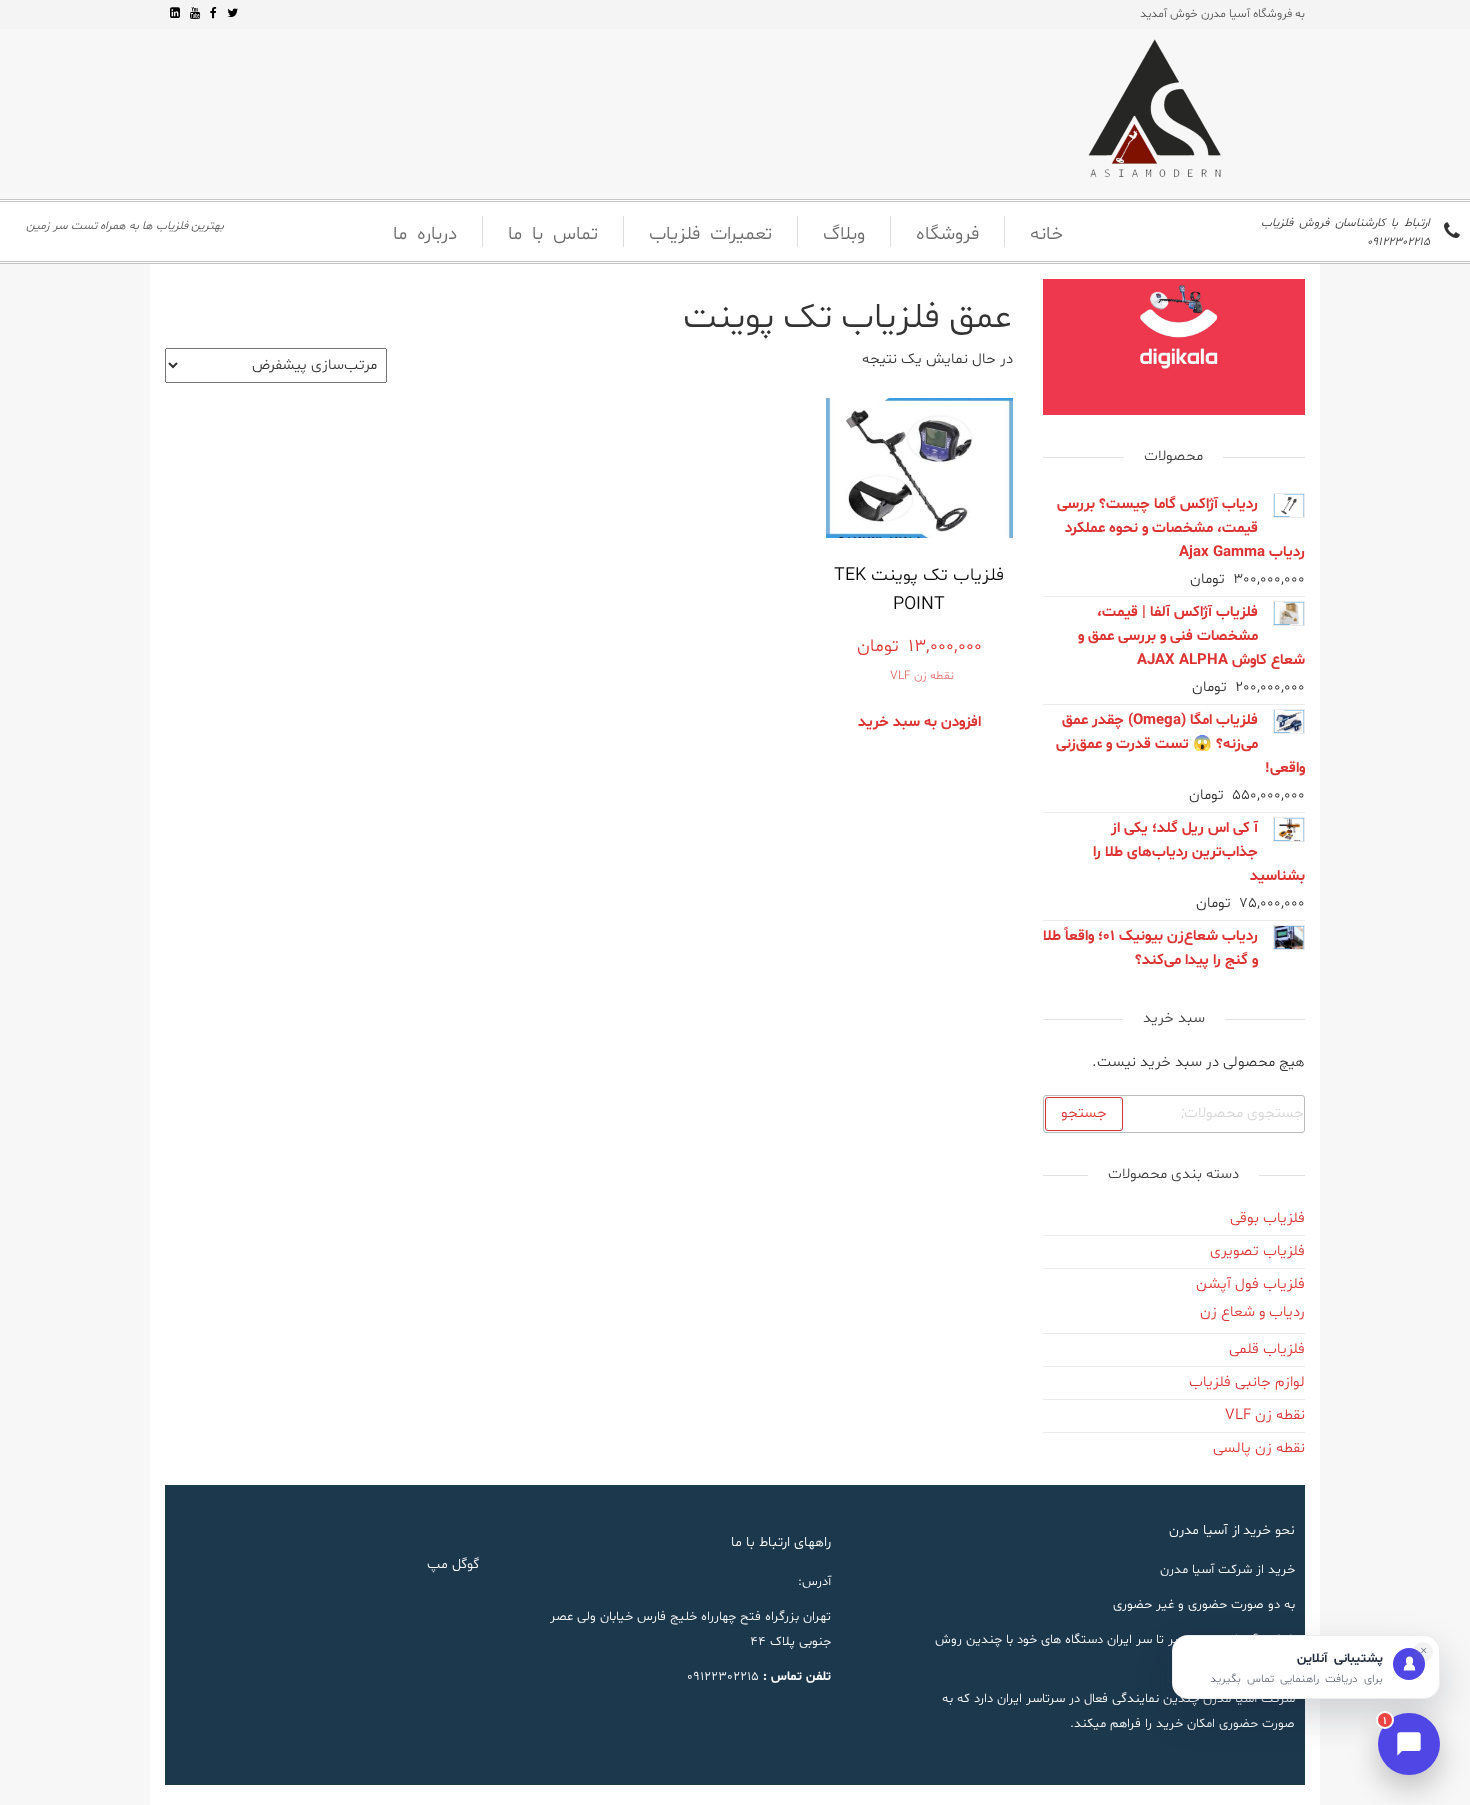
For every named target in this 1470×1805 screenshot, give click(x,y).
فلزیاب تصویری (1257, 1251)
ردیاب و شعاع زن (1252, 1312)
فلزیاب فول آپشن (1250, 1284)
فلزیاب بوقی (1267, 1218)
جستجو (1084, 1113)
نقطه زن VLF (922, 676)
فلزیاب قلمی (1267, 1349)
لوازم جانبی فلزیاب (1247, 1382)
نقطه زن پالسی (1259, 1448)
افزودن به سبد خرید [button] (919, 722)
